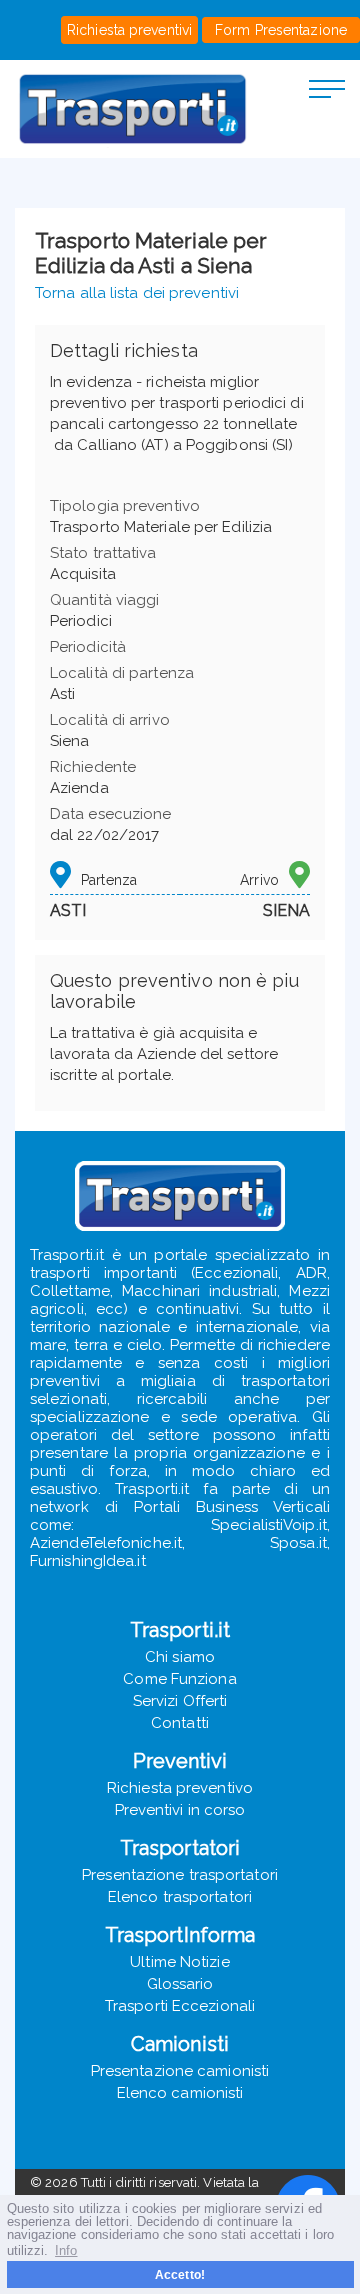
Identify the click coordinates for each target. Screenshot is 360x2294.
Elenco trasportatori (180, 1897)
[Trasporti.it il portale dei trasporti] (132, 109)
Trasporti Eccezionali (180, 2006)
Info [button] (66, 2250)
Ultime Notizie (179, 1962)
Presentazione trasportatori (180, 1875)
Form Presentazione (281, 30)
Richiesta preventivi (129, 30)
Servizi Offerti (180, 1701)
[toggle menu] (327, 88)
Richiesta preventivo (180, 1788)
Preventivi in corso (180, 1810)
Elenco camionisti (180, 2093)
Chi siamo (180, 1657)
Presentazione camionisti (180, 2071)
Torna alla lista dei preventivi (137, 293)
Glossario (180, 1984)
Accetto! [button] (180, 2274)
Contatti (180, 1723)
